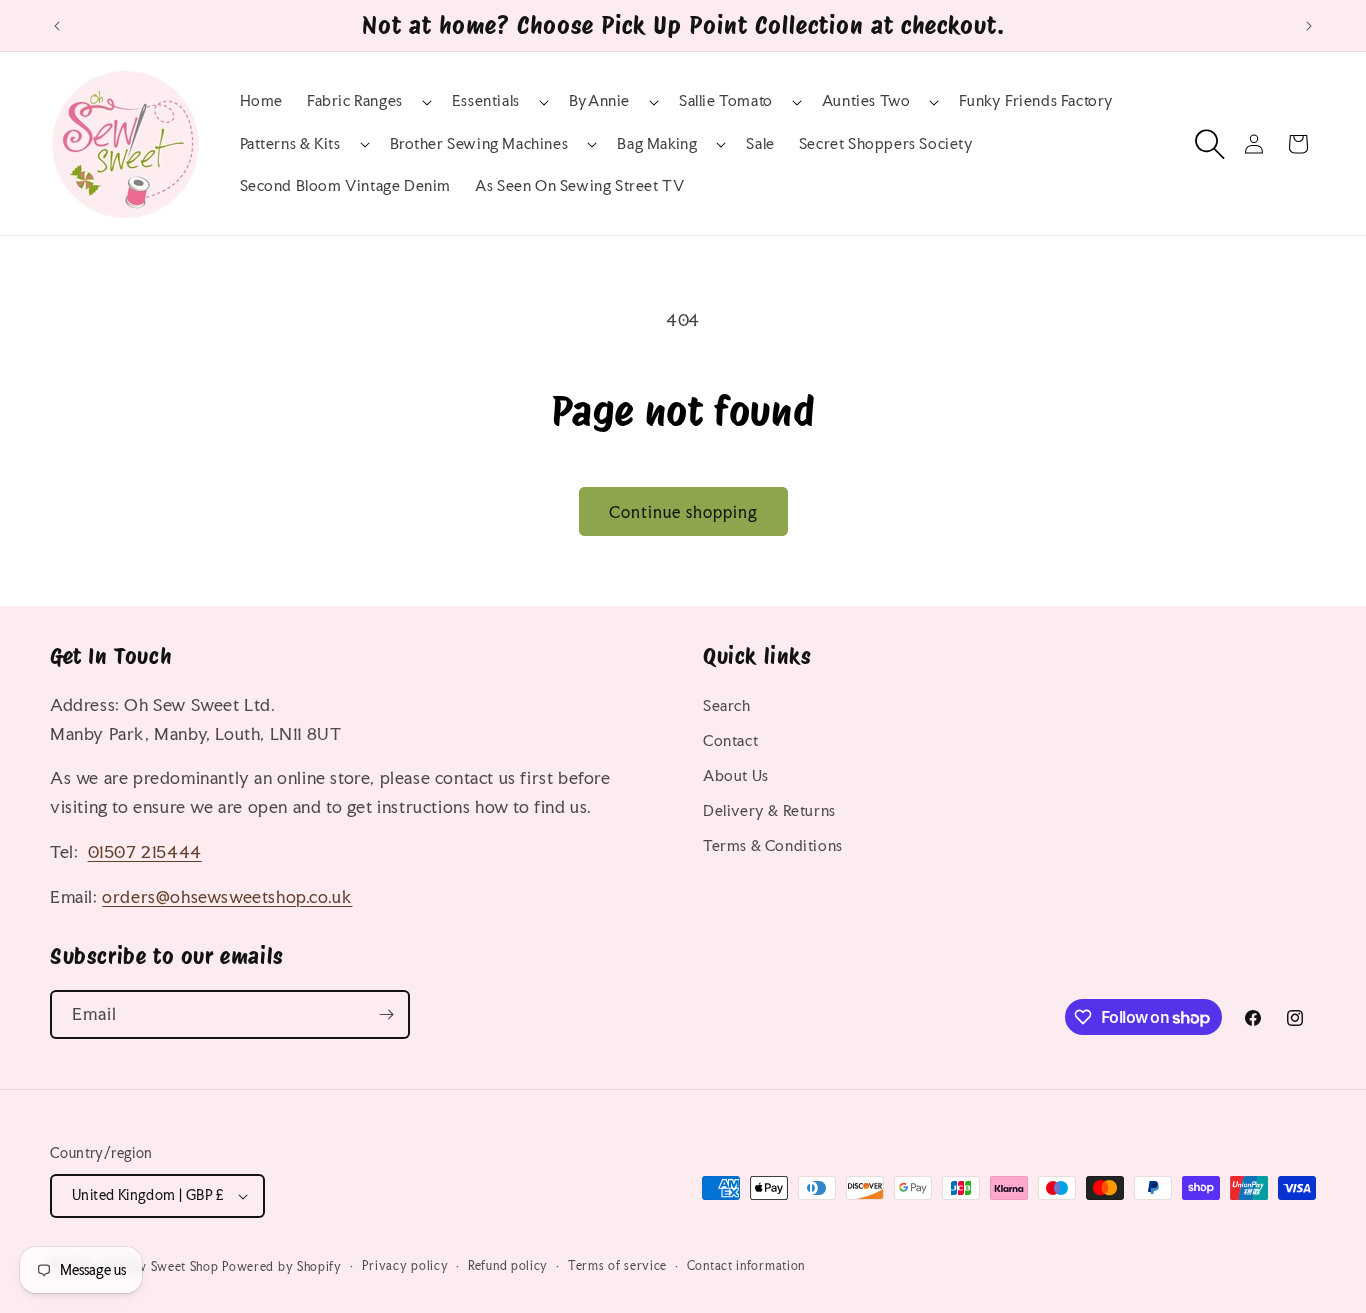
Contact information (746, 1266)
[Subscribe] (386, 1014)
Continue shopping (683, 512)
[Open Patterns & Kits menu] (346, 144)
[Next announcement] (1309, 26)
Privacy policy (405, 1266)
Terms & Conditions (773, 845)
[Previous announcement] (57, 26)
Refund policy (508, 1266)
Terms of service (617, 1266)
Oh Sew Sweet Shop (161, 1267)
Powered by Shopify (282, 1267)
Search (727, 705)
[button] (367, 101)
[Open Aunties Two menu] (915, 102)
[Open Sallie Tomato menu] (778, 102)
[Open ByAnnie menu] (635, 102)
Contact (730, 740)
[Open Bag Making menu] (702, 144)
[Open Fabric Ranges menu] (408, 102)
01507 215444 (145, 851)
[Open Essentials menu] (525, 102)
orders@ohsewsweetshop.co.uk (227, 896)
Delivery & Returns (769, 810)
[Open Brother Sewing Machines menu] (573, 144)
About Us (736, 775)
